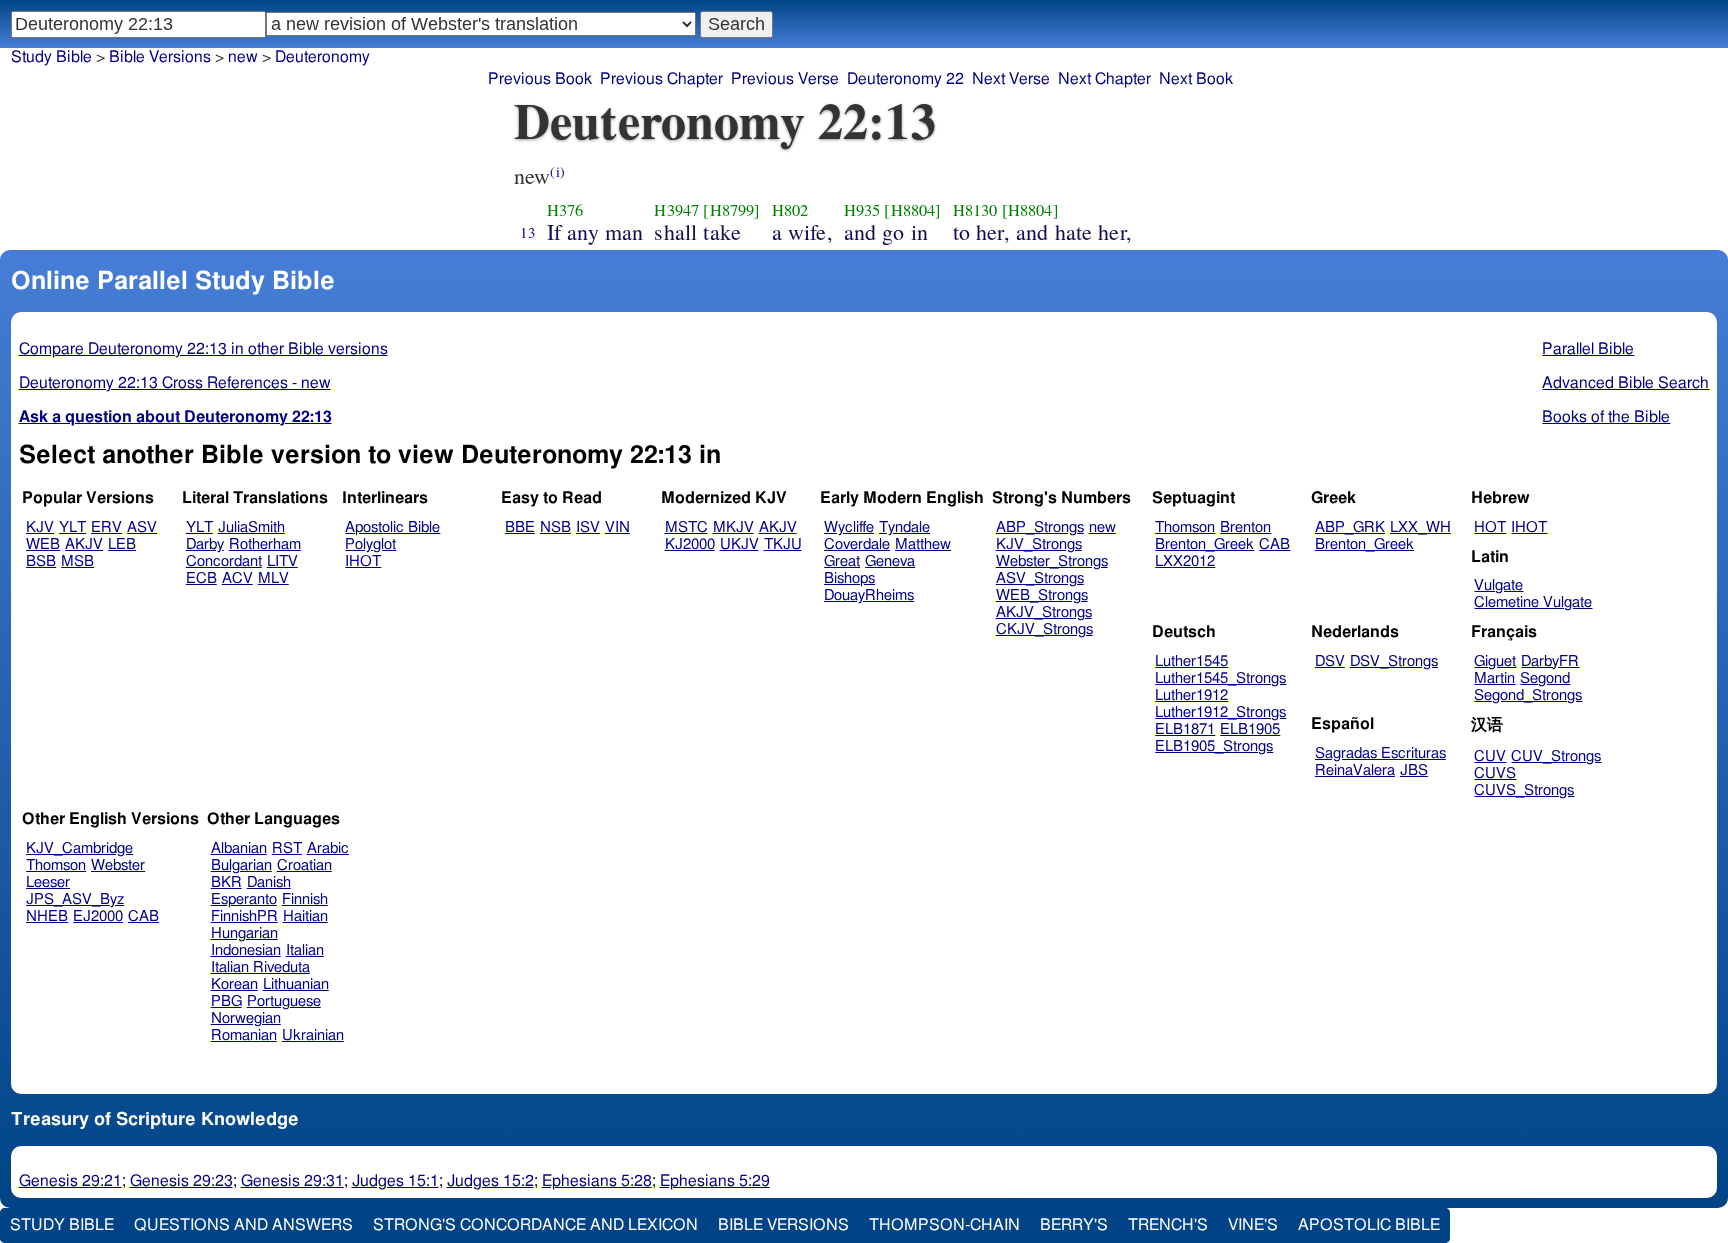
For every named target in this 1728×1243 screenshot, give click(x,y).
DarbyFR (1550, 661)
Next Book (1196, 79)
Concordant (224, 561)
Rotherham (265, 544)
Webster (118, 865)
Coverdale (857, 544)
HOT (1490, 527)
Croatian (304, 865)
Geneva (890, 561)
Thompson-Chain (944, 1225)
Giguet (1495, 661)
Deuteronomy (322, 57)
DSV (1330, 661)
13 (528, 232)
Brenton (1245, 527)
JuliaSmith (251, 527)
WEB (43, 544)
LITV (282, 561)
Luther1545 (1191, 661)
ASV (142, 527)
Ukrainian (313, 1035)
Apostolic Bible (1369, 1225)
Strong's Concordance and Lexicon (535, 1225)
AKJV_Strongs (1044, 612)
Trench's (1168, 1225)
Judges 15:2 (490, 1181)
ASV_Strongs (1040, 578)
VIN (617, 527)
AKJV (84, 544)
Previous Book (540, 79)
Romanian (244, 1035)
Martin (1494, 678)
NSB (555, 527)
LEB (122, 544)
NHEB (47, 916)
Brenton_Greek (1204, 544)
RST (287, 848)
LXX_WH (1420, 527)
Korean (234, 984)
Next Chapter (1104, 79)
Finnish (305, 899)
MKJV (733, 527)
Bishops (849, 578)
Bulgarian (241, 865)
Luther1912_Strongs (1220, 712)
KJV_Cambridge (79, 848)
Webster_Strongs (1052, 561)
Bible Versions (160, 57)
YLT (72, 527)
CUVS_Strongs (1524, 790)
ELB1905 (1250, 729)
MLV (273, 578)
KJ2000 (690, 544)
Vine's (1253, 1225)
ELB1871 (1185, 729)
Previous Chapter (661, 79)
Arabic (328, 848)
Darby (205, 544)
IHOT (363, 561)
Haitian (305, 916)
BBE (520, 527)
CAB (1274, 544)
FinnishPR (244, 916)
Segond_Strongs (1528, 695)
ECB (201, 578)
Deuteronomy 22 (905, 79)
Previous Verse (785, 79)
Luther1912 (1191, 695)
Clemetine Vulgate (1533, 602)
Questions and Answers (243, 1225)
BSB (41, 561)
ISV (588, 527)
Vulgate (1498, 585)
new (1102, 527)
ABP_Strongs (1040, 527)
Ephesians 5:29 (715, 1181)
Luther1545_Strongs (1220, 678)
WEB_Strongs (1042, 595)
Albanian (239, 848)
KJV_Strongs (1039, 544)
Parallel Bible (1588, 349)
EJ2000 (98, 916)
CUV (1490, 756)
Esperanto (244, 899)
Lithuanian (296, 984)
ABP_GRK (1350, 527)
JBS (1414, 770)
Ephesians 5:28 (597, 1181)
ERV (106, 527)
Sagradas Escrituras (1380, 753)
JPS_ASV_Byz (75, 899)
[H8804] (912, 210)
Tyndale (904, 527)
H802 (790, 210)
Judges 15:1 (395, 1181)
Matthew (923, 544)
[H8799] (731, 210)
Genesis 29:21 (70, 1181)
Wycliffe (849, 527)
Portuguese (284, 1001)
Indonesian (246, 950)
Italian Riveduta (260, 967)
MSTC (686, 527)
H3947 (676, 210)
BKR (226, 882)
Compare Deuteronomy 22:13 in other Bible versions (203, 349)
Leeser (48, 882)
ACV (237, 578)
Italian (305, 950)
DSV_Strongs (1394, 661)
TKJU (783, 544)
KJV (40, 527)
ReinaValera (1355, 770)
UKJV (739, 544)
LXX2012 (1185, 561)
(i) (557, 171)
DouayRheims (869, 595)
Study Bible (51, 57)
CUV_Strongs (1556, 756)
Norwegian (246, 1018)
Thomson (1185, 527)
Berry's (1074, 1225)
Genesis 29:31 (292, 1181)
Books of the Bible (1606, 417)
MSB (77, 561)
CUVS (1495, 773)
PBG (226, 1001)
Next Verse (1011, 79)
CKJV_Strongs (1044, 629)
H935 (862, 210)
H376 (565, 210)
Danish (269, 882)
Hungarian (244, 933)
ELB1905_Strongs (1214, 746)
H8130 (975, 210)
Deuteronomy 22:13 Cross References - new (175, 383)
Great (842, 561)
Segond (1545, 678)
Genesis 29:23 (181, 1181)
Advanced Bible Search (1625, 383)
